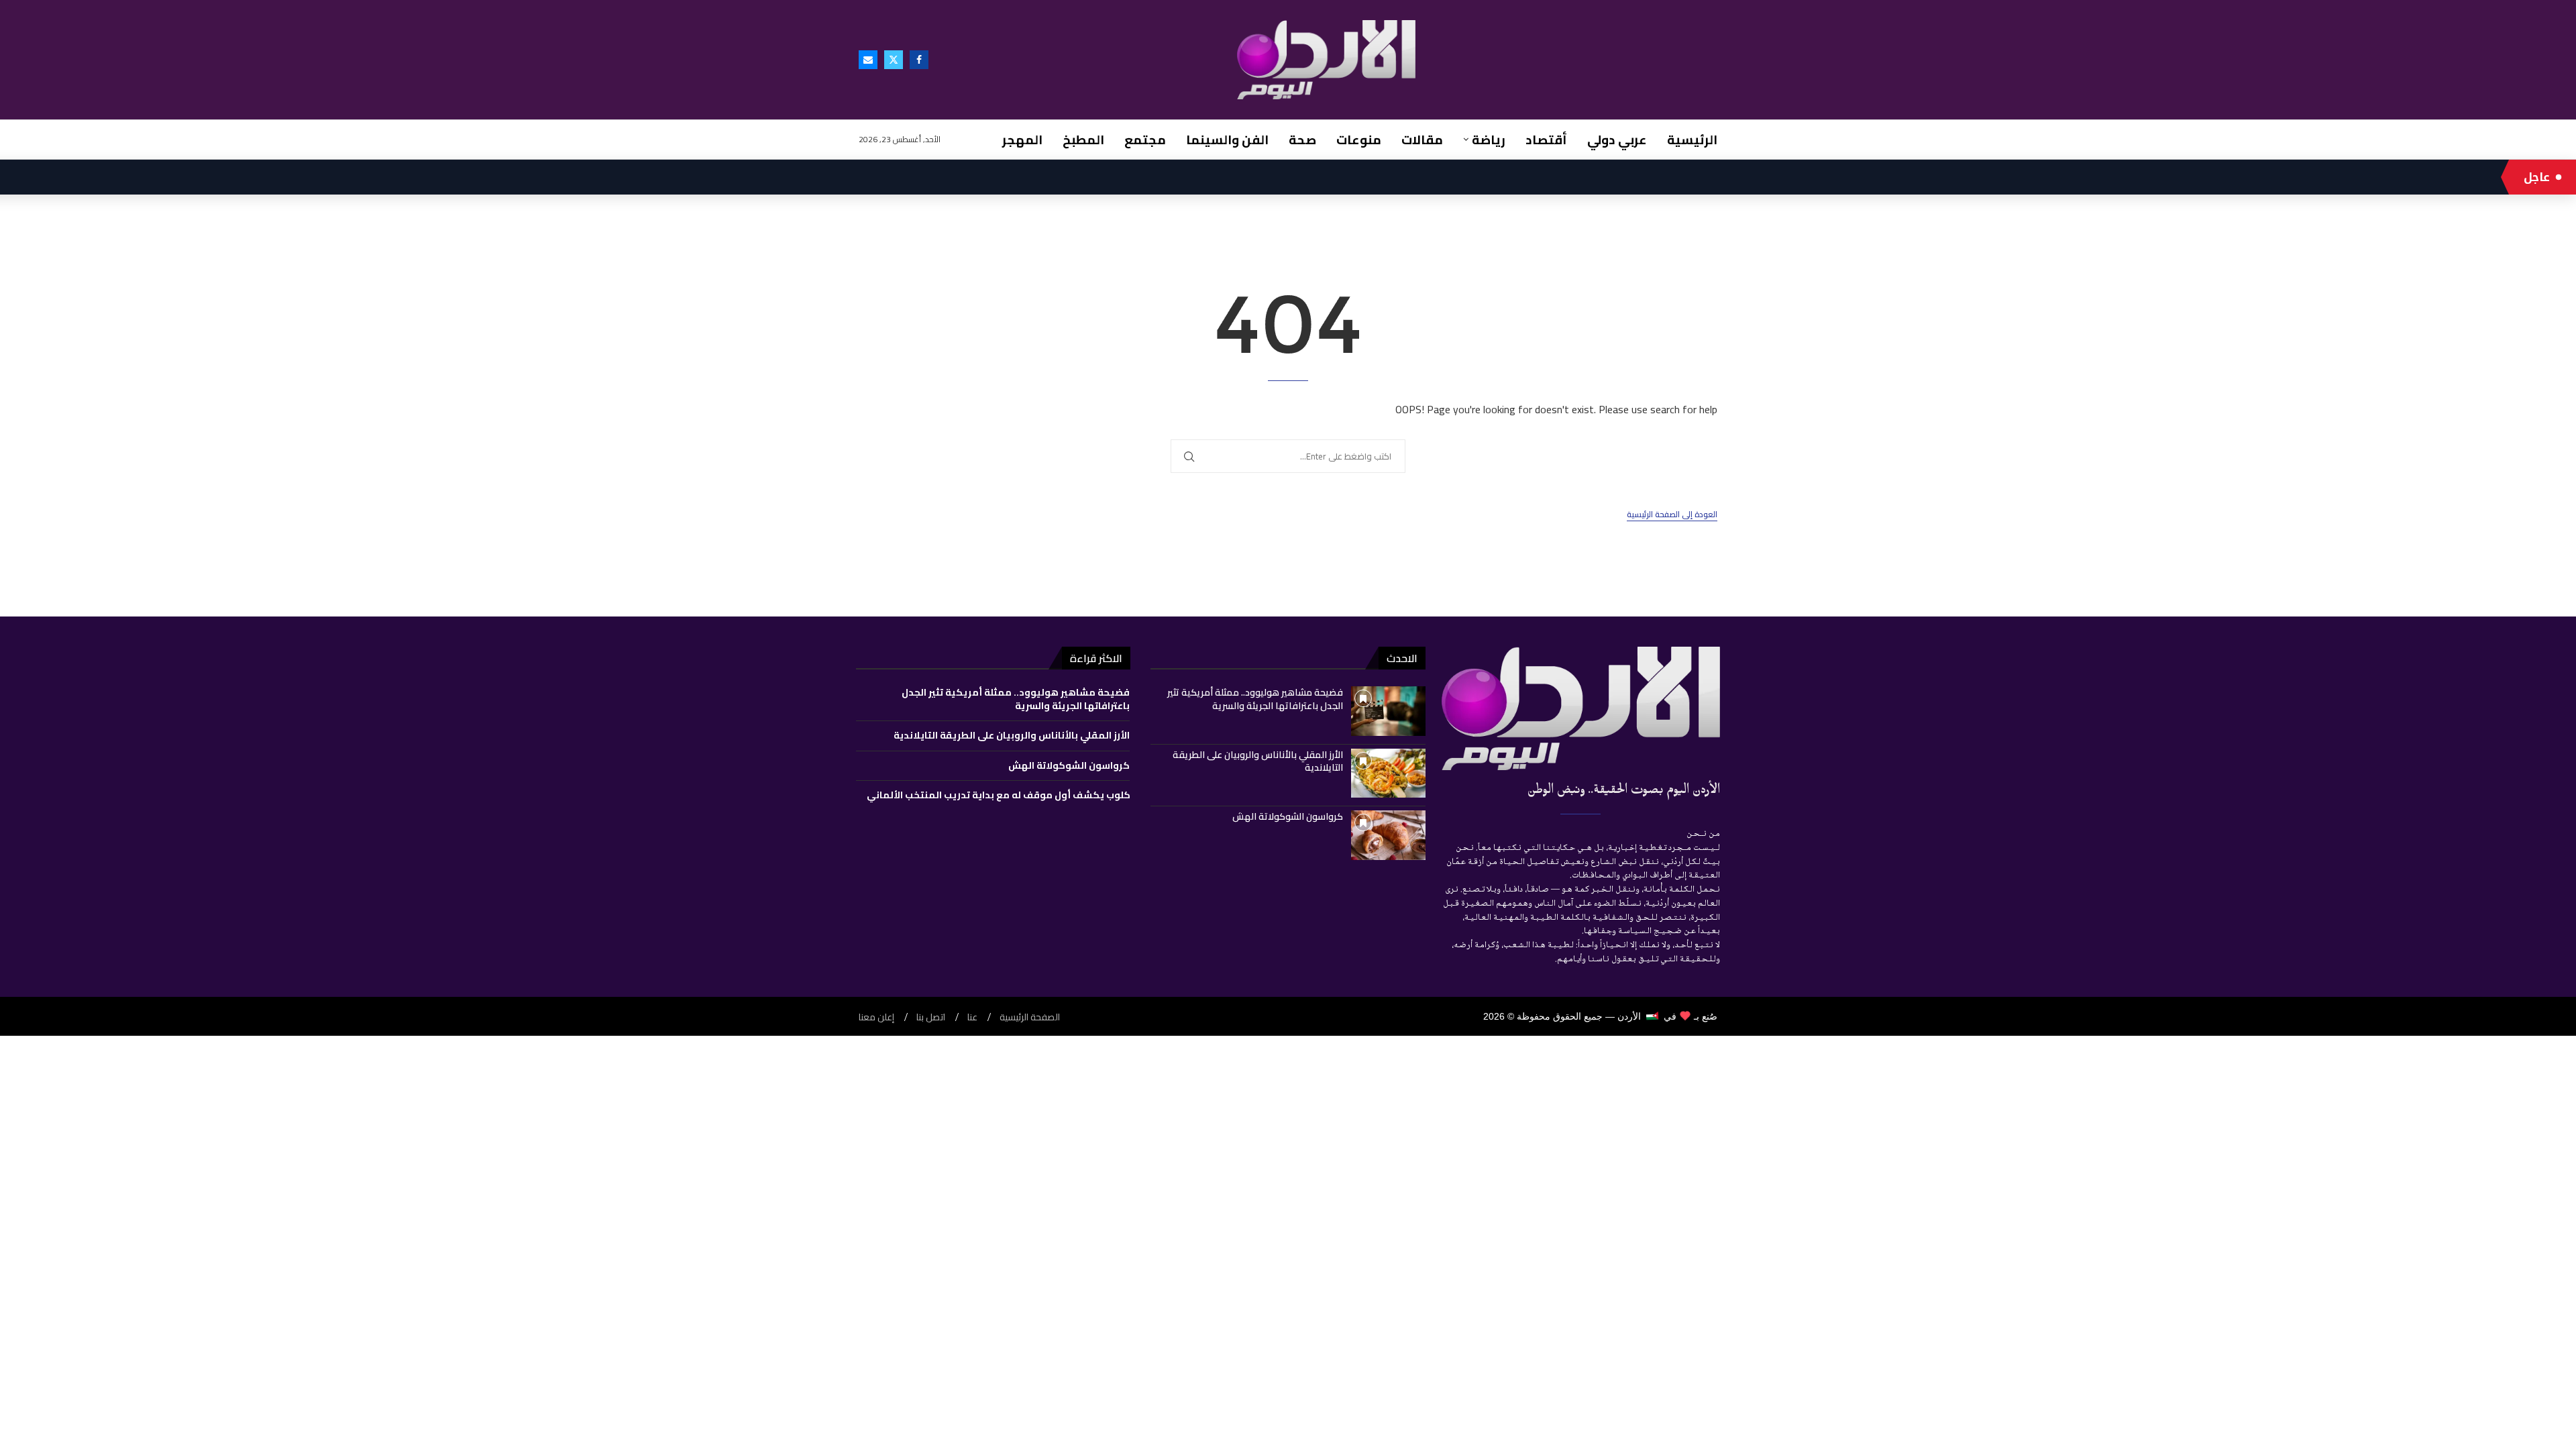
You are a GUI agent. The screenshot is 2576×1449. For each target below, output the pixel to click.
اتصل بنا (931, 1017)
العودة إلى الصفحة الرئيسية (1672, 515)
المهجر (1022, 140)
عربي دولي (1617, 140)
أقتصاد (1546, 140)
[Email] (868, 60)
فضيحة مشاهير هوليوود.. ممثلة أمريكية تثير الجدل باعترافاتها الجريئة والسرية (1255, 699)
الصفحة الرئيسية (1030, 1017)
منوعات (1359, 140)
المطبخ (1083, 140)
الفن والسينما (1227, 140)
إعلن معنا (876, 1017)
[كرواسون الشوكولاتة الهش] (1388, 835)
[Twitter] (894, 60)
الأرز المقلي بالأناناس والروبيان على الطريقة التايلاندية (1258, 761)
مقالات (1422, 140)
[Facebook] (919, 60)
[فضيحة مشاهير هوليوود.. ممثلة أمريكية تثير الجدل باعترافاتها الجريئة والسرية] (1388, 711)
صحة (1302, 140)
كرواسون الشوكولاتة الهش (1288, 816)
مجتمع (1145, 140)
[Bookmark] (1363, 698)
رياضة (1489, 140)
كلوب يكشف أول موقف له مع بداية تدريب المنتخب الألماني (999, 795)
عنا (972, 1017)
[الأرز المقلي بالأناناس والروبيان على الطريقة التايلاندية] (1388, 773)
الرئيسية (1692, 140)
